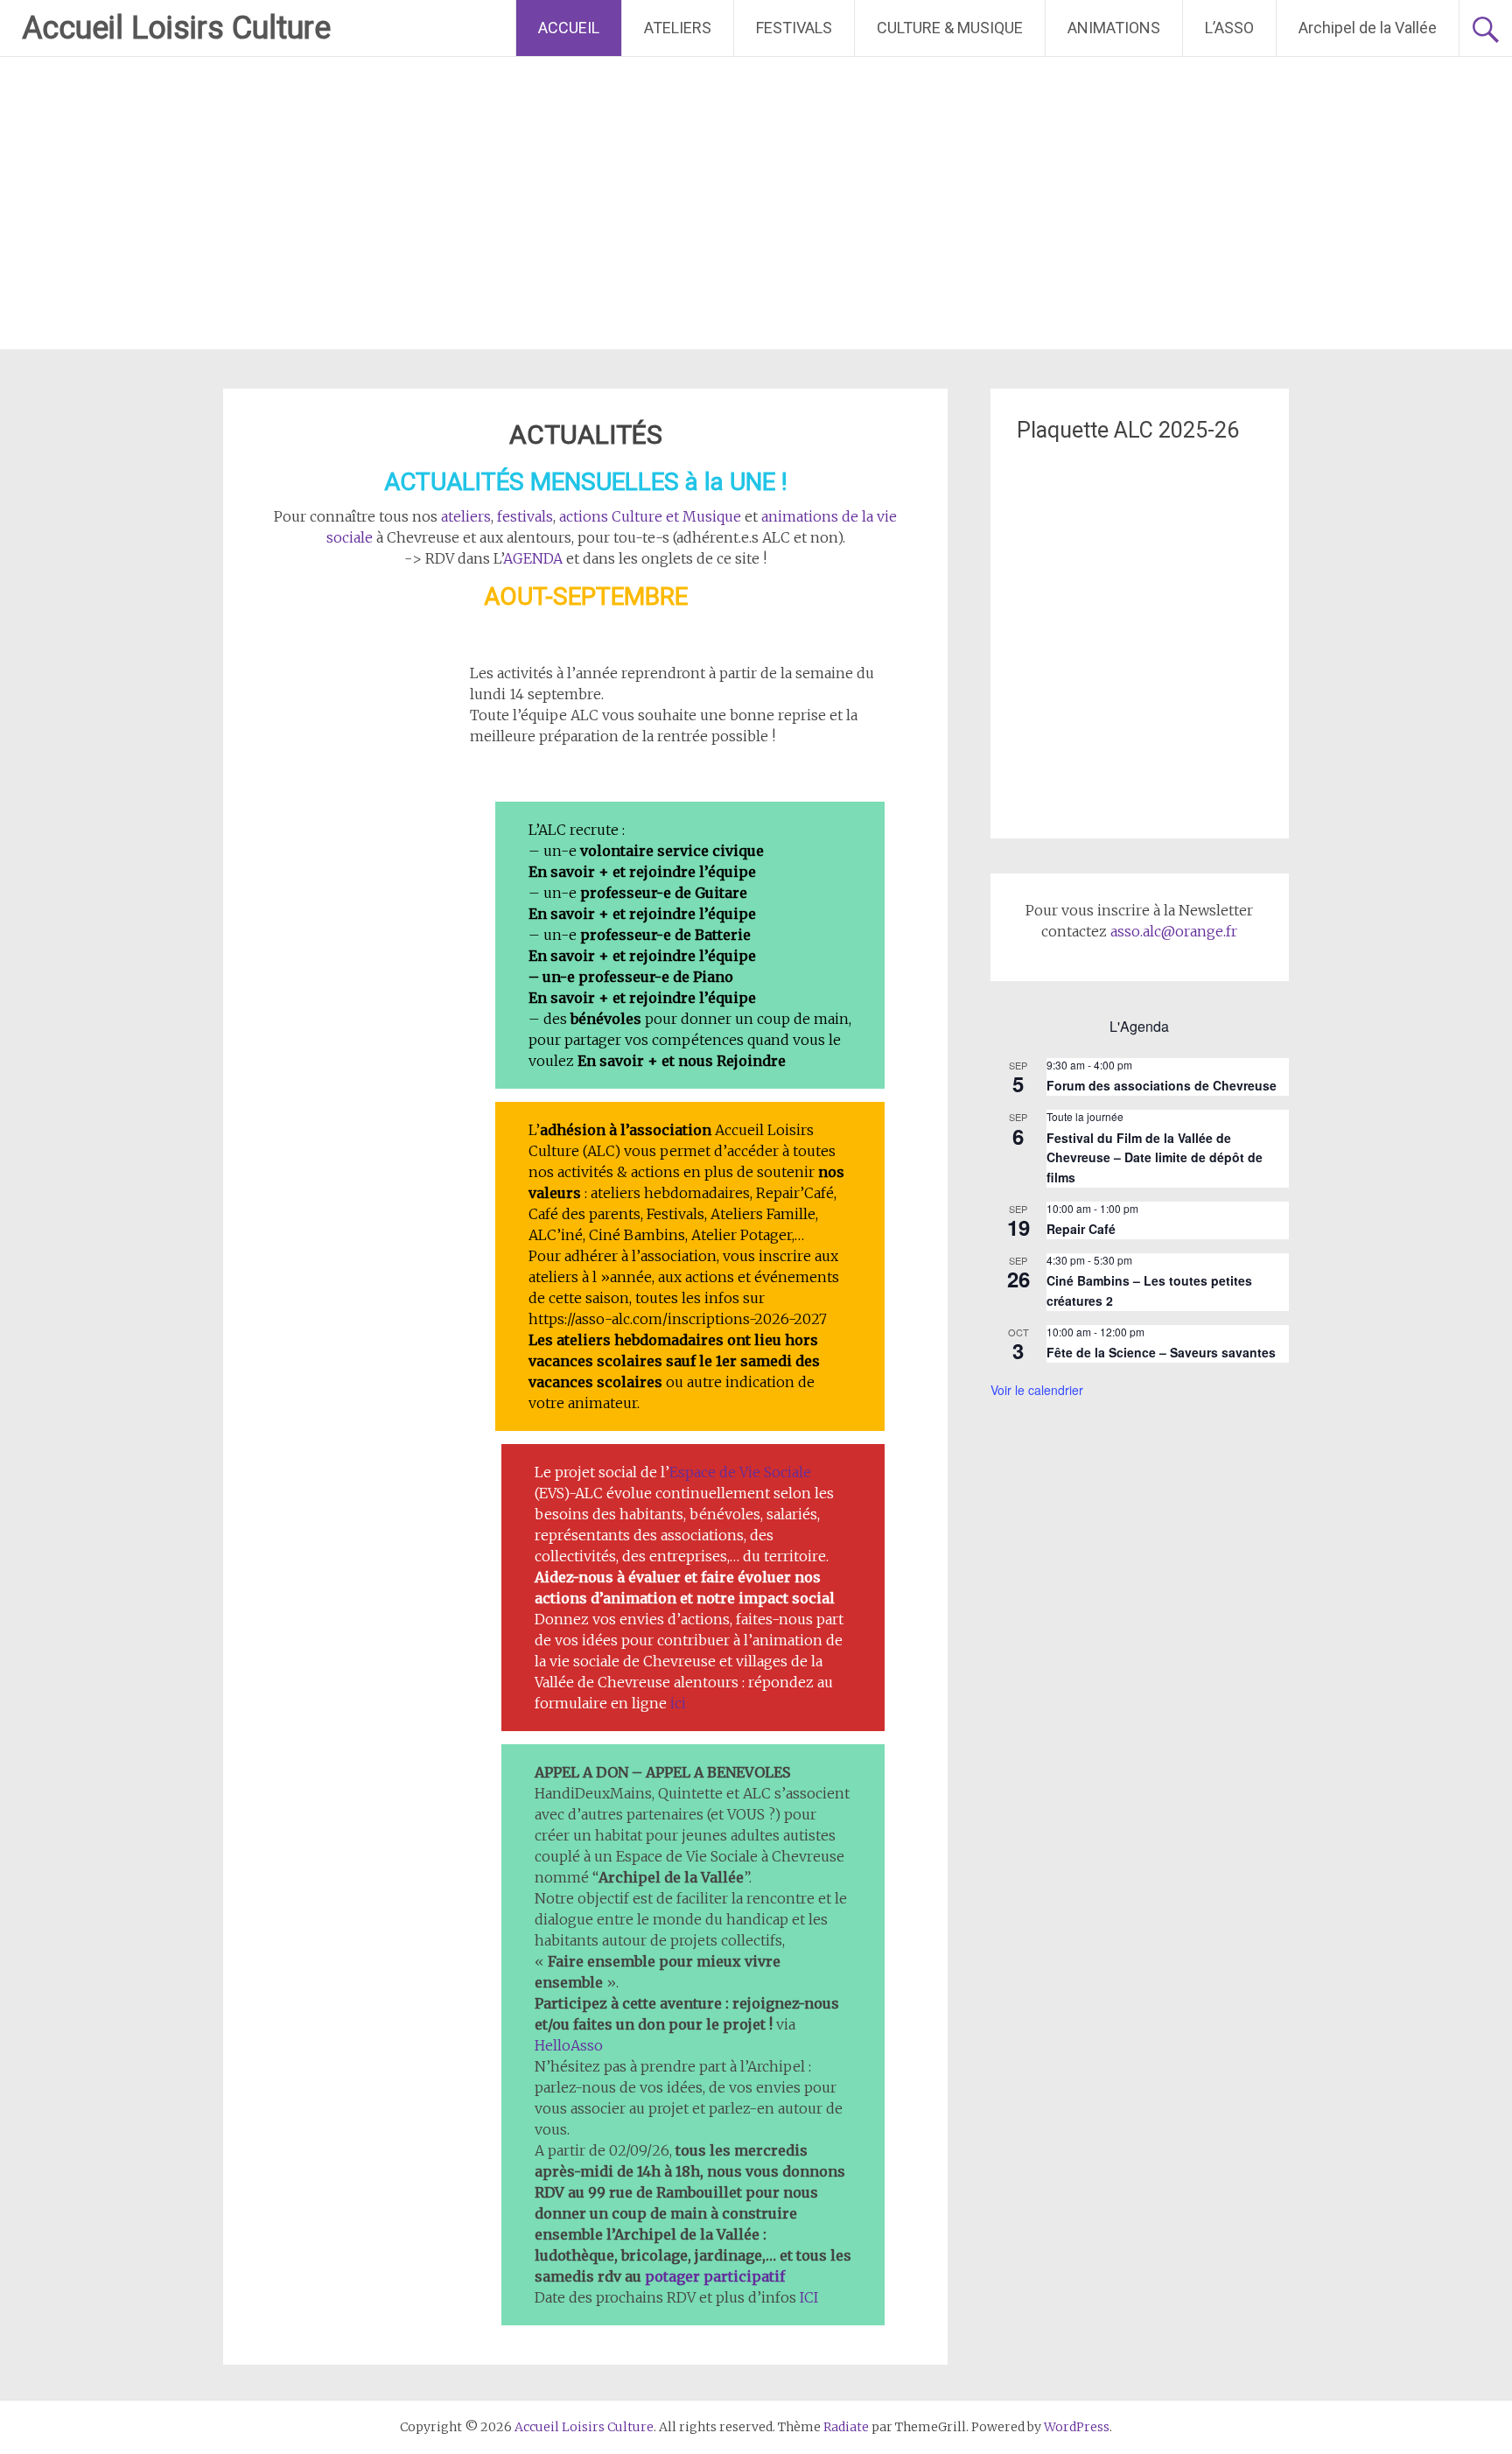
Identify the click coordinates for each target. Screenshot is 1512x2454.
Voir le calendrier (1037, 1390)
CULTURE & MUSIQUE (950, 28)
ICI (809, 2297)
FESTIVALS (794, 28)
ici (678, 1703)
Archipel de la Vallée (1368, 28)
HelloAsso (569, 2045)
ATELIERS (678, 28)
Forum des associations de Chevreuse (1162, 1085)
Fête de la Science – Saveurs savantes (1161, 1352)
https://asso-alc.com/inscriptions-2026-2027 (678, 1319)
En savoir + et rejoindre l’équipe (642, 872)
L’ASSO (1229, 28)
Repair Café (1081, 1229)
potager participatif (715, 2276)
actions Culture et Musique (650, 516)
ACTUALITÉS (586, 435)
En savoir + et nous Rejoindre (682, 1061)
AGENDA (533, 558)
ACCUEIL (569, 28)
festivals (525, 516)
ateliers (466, 516)
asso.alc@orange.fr (1174, 931)
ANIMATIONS (1114, 28)
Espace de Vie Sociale (740, 1472)
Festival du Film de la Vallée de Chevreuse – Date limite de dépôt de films (1155, 1157)
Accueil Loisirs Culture (176, 28)
